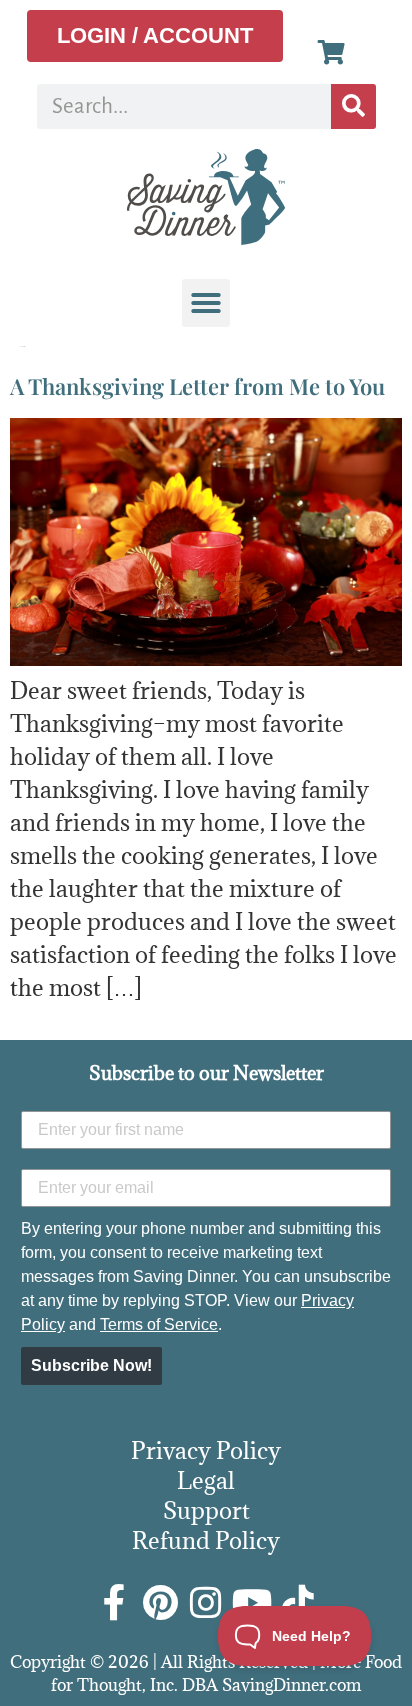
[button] (206, 303)
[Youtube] (252, 1603)
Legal (206, 1480)
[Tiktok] (298, 1603)
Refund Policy (206, 1540)
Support (206, 1510)
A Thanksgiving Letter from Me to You (197, 386)
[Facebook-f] (114, 1603)
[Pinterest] (160, 1603)
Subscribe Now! (91, 1365)
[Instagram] (206, 1603)
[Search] (353, 106)
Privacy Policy (206, 1450)
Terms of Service (159, 1324)
